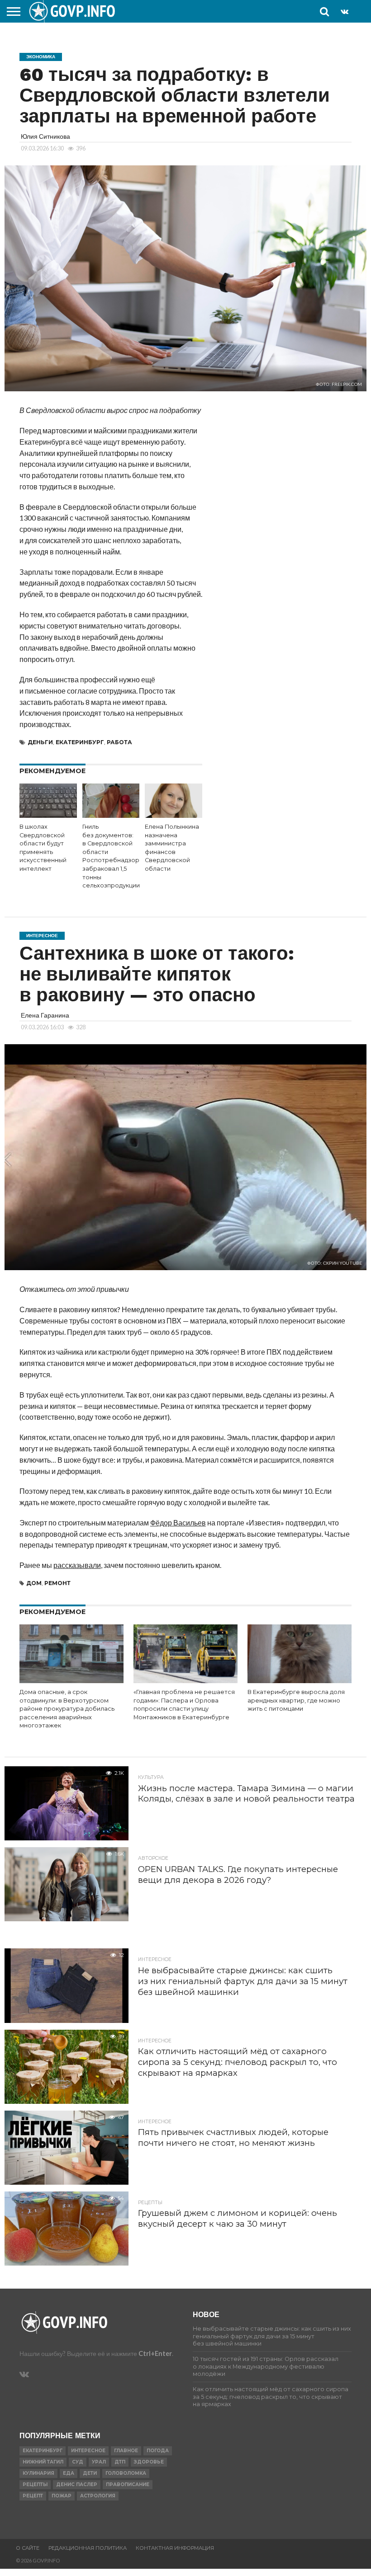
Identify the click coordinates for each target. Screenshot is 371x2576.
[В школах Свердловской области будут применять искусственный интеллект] (48, 815)
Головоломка (126, 2473)
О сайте (28, 2548)
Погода (158, 2451)
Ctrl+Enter (155, 2353)
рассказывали (77, 1565)
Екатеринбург (80, 742)
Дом (34, 1583)
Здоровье (149, 2462)
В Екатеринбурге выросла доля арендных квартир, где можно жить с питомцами (296, 1700)
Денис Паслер (77, 2485)
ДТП (120, 2462)
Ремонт (57, 1583)
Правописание (128, 2485)
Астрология (98, 2496)
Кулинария (38, 2473)
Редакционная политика (88, 2548)
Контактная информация (175, 2548)
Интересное (88, 2451)
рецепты (35, 2485)
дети (90, 2473)
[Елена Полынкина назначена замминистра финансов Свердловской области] (174, 815)
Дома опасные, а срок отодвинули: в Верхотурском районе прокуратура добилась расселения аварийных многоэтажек (67, 1709)
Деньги (40, 742)
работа (119, 742)
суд (78, 2462)
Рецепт (33, 2496)
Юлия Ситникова (45, 136)
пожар (62, 2496)
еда (69, 2473)
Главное (126, 2451)
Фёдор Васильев (178, 1523)
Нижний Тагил (43, 2462)
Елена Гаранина (45, 1015)
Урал (99, 2462)
